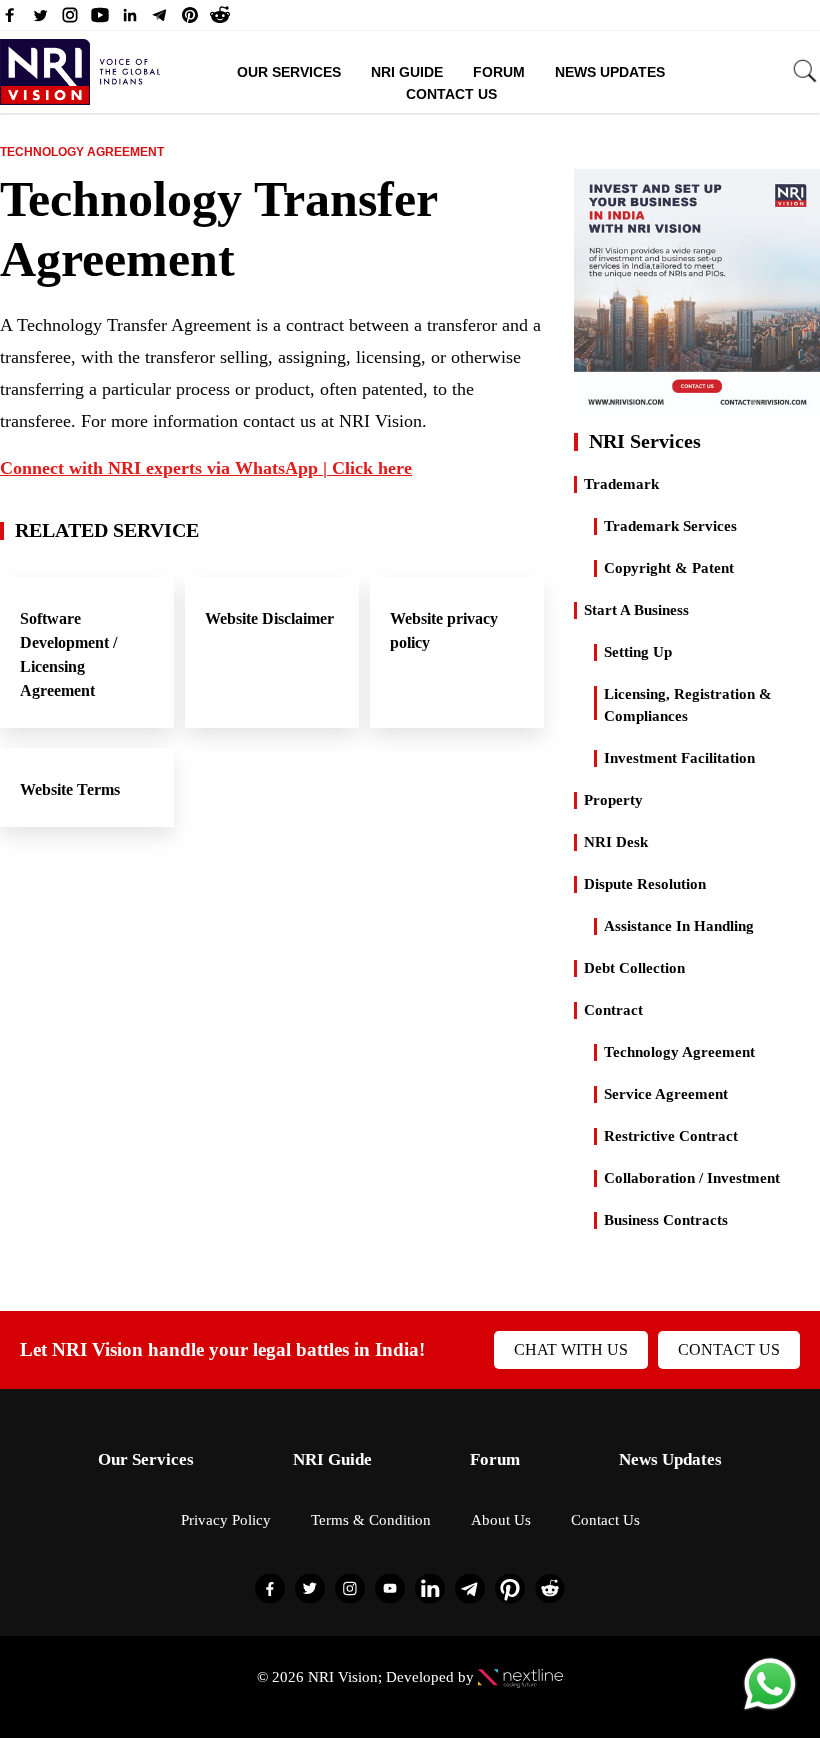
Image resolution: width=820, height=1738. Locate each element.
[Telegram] (160, 20)
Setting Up (638, 652)
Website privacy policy (444, 630)
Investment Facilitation (679, 758)
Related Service (107, 530)
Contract (613, 1010)
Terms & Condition (371, 1520)
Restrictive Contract (671, 1136)
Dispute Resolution (645, 884)
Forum (499, 72)
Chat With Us (571, 1349)
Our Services (289, 72)
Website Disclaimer (269, 618)
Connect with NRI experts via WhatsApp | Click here (206, 468)
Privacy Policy (226, 1520)
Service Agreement (666, 1094)
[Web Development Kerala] (520, 1677)
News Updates (610, 72)
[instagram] (70, 20)
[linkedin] (130, 20)
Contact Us (451, 94)
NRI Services (645, 441)
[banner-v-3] (697, 405)
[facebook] (10, 20)
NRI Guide (407, 72)
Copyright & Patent (669, 568)
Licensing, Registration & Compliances (688, 705)
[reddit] (220, 20)
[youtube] (100, 20)
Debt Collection (634, 968)
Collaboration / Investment (692, 1178)
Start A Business (636, 610)
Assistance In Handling (679, 926)
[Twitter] (40, 20)
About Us (501, 1520)
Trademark (621, 484)
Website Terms (70, 789)
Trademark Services (670, 526)
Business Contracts (666, 1220)
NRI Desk (616, 842)
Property (613, 800)
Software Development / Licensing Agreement (68, 654)
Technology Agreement (82, 152)
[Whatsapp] (770, 1708)
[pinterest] (190, 20)
